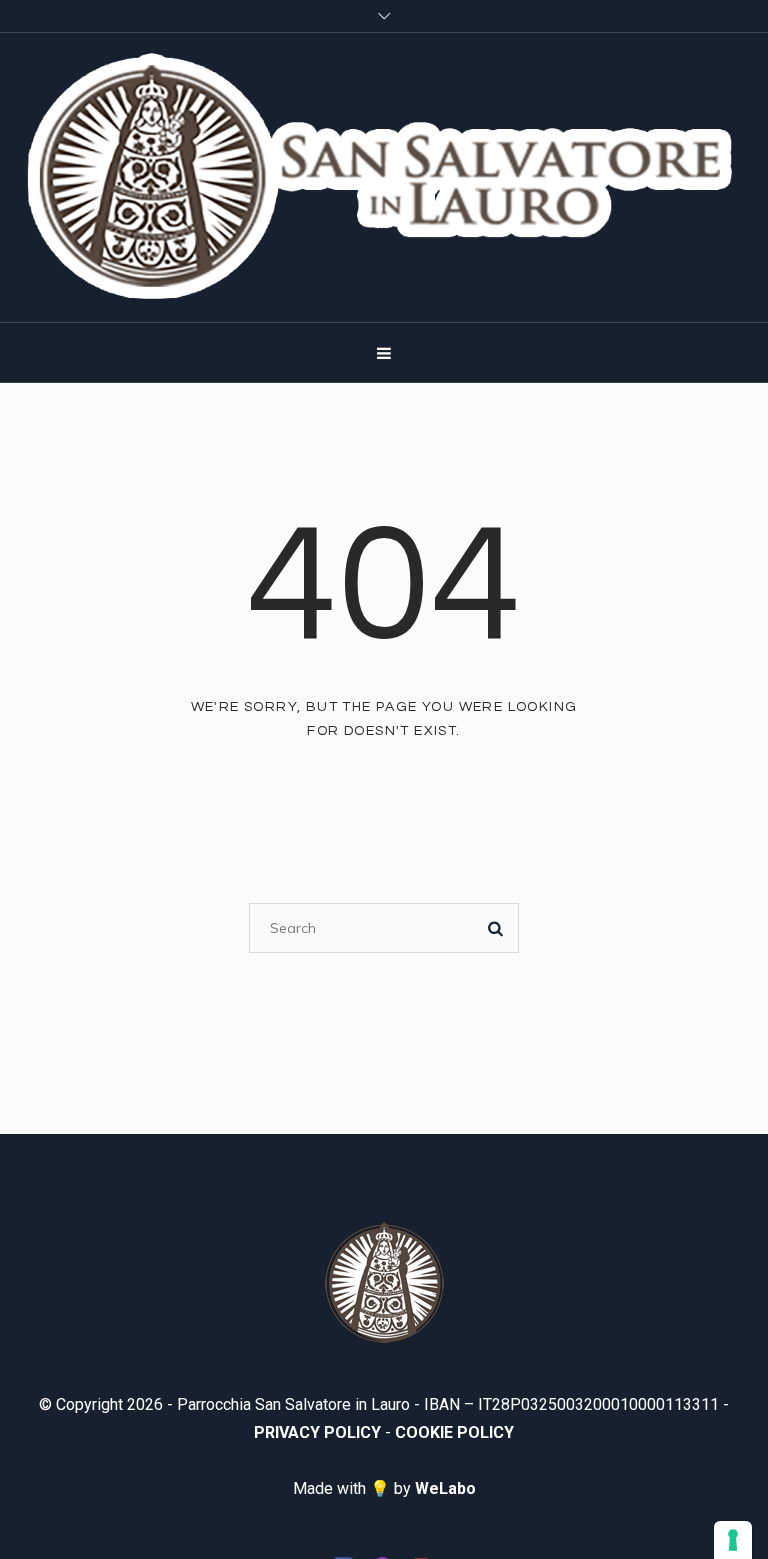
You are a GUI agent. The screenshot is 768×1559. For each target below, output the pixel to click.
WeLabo (445, 1488)
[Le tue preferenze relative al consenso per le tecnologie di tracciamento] (733, 1540)
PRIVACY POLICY (317, 1432)
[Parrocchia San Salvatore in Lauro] (384, 177)
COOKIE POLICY (454, 1432)
